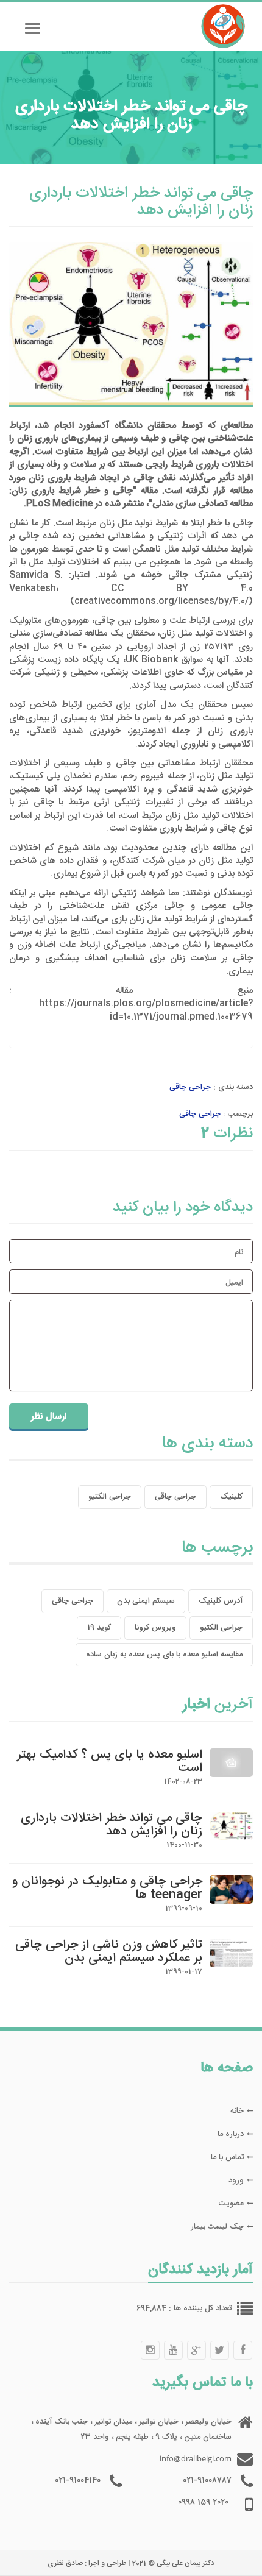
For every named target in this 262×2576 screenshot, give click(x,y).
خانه (237, 2111)
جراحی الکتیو (110, 1497)
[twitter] (219, 2350)
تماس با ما (227, 2157)
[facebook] (243, 2350)
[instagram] (150, 2350)
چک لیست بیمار (217, 2227)
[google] (196, 2350)
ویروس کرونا (155, 1628)
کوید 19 (99, 1628)
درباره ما (231, 2134)
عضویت (231, 2204)
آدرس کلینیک (221, 1601)
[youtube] (173, 2350)
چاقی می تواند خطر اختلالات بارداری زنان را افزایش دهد (112, 1825)
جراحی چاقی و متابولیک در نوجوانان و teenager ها (107, 1888)
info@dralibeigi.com (196, 2458)
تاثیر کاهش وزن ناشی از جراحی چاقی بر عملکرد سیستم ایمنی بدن (109, 1952)
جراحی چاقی (190, 1087)
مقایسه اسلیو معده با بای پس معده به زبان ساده (164, 1655)
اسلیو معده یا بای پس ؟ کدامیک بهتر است (110, 1762)
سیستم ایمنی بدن (146, 1601)
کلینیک (231, 1497)
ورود (236, 2180)
